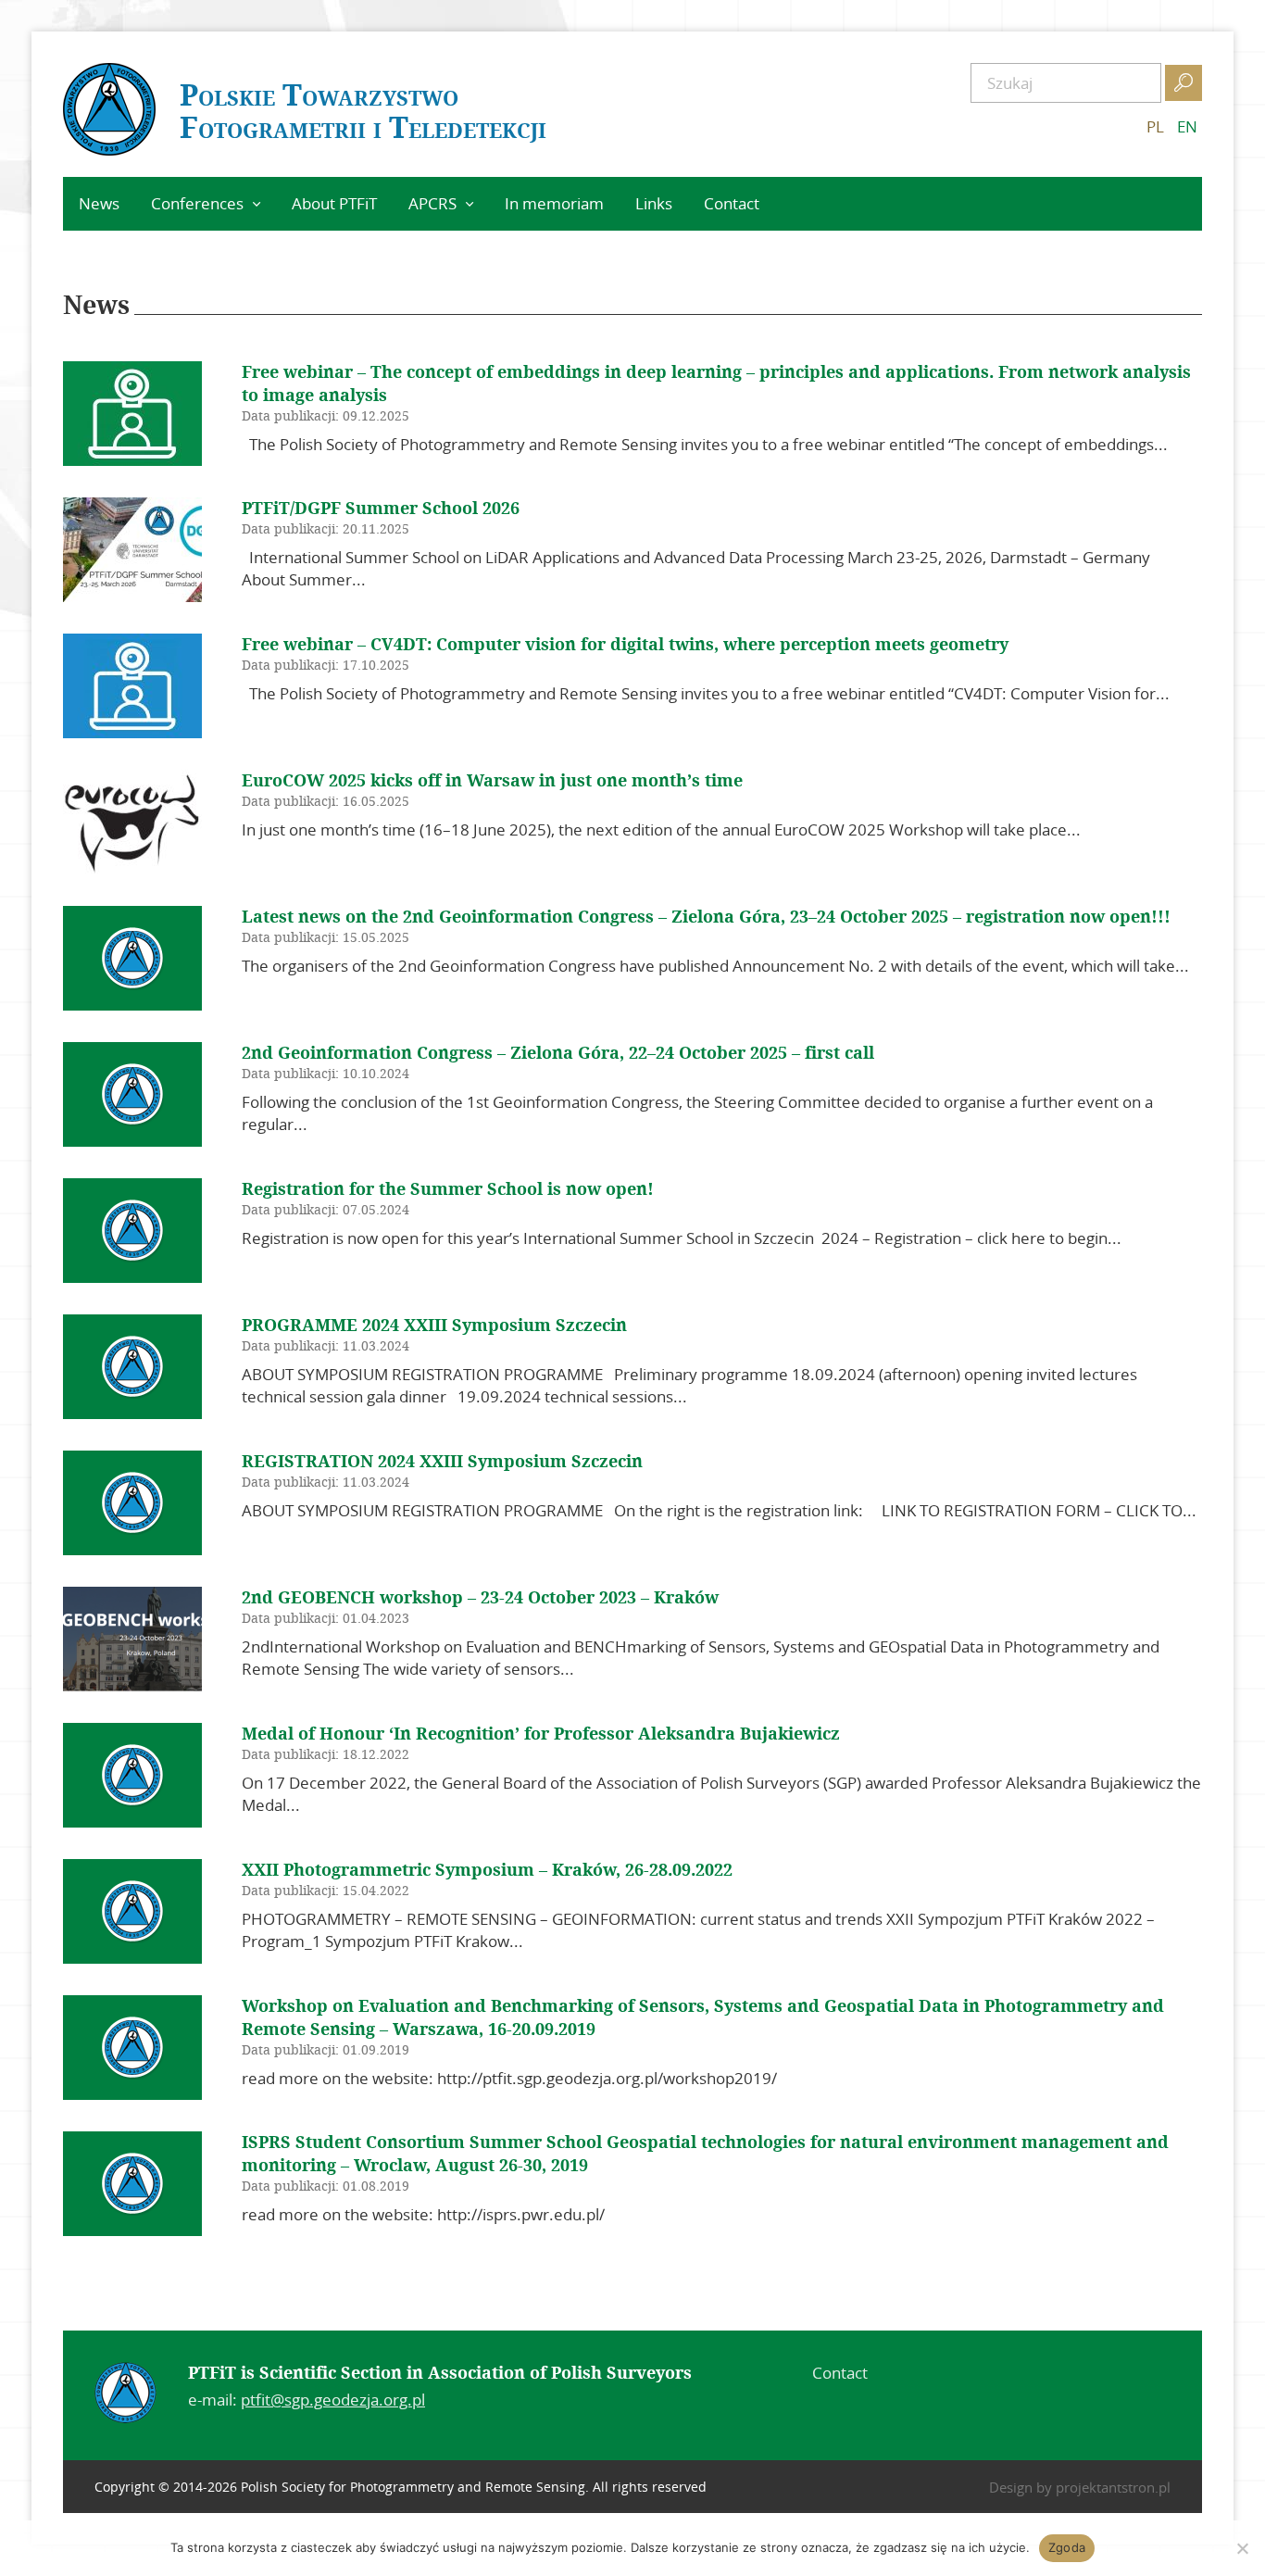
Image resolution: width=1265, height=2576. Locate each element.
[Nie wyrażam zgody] (1242, 2548)
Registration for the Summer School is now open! (448, 1189)
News (99, 203)
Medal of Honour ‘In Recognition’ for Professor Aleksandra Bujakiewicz (541, 1734)
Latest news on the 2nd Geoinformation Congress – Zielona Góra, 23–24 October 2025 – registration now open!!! (706, 917)
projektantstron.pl (1113, 2487)
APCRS (432, 203)
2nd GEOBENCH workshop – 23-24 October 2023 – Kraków (480, 1598)
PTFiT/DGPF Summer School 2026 (381, 509)
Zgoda (1067, 2547)
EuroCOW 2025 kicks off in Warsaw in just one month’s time (492, 781)
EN (1187, 126)
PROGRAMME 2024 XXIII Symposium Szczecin (434, 1326)
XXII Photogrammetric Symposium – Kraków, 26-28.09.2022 (487, 1870)
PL (1155, 126)
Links (654, 203)
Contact (732, 203)
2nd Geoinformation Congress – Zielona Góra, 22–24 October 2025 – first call (558, 1053)
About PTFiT (334, 203)
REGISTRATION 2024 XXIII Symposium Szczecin (442, 1462)
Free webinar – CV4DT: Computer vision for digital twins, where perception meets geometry (625, 645)
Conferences (197, 203)
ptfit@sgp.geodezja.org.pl (333, 2400)
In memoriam (554, 203)
